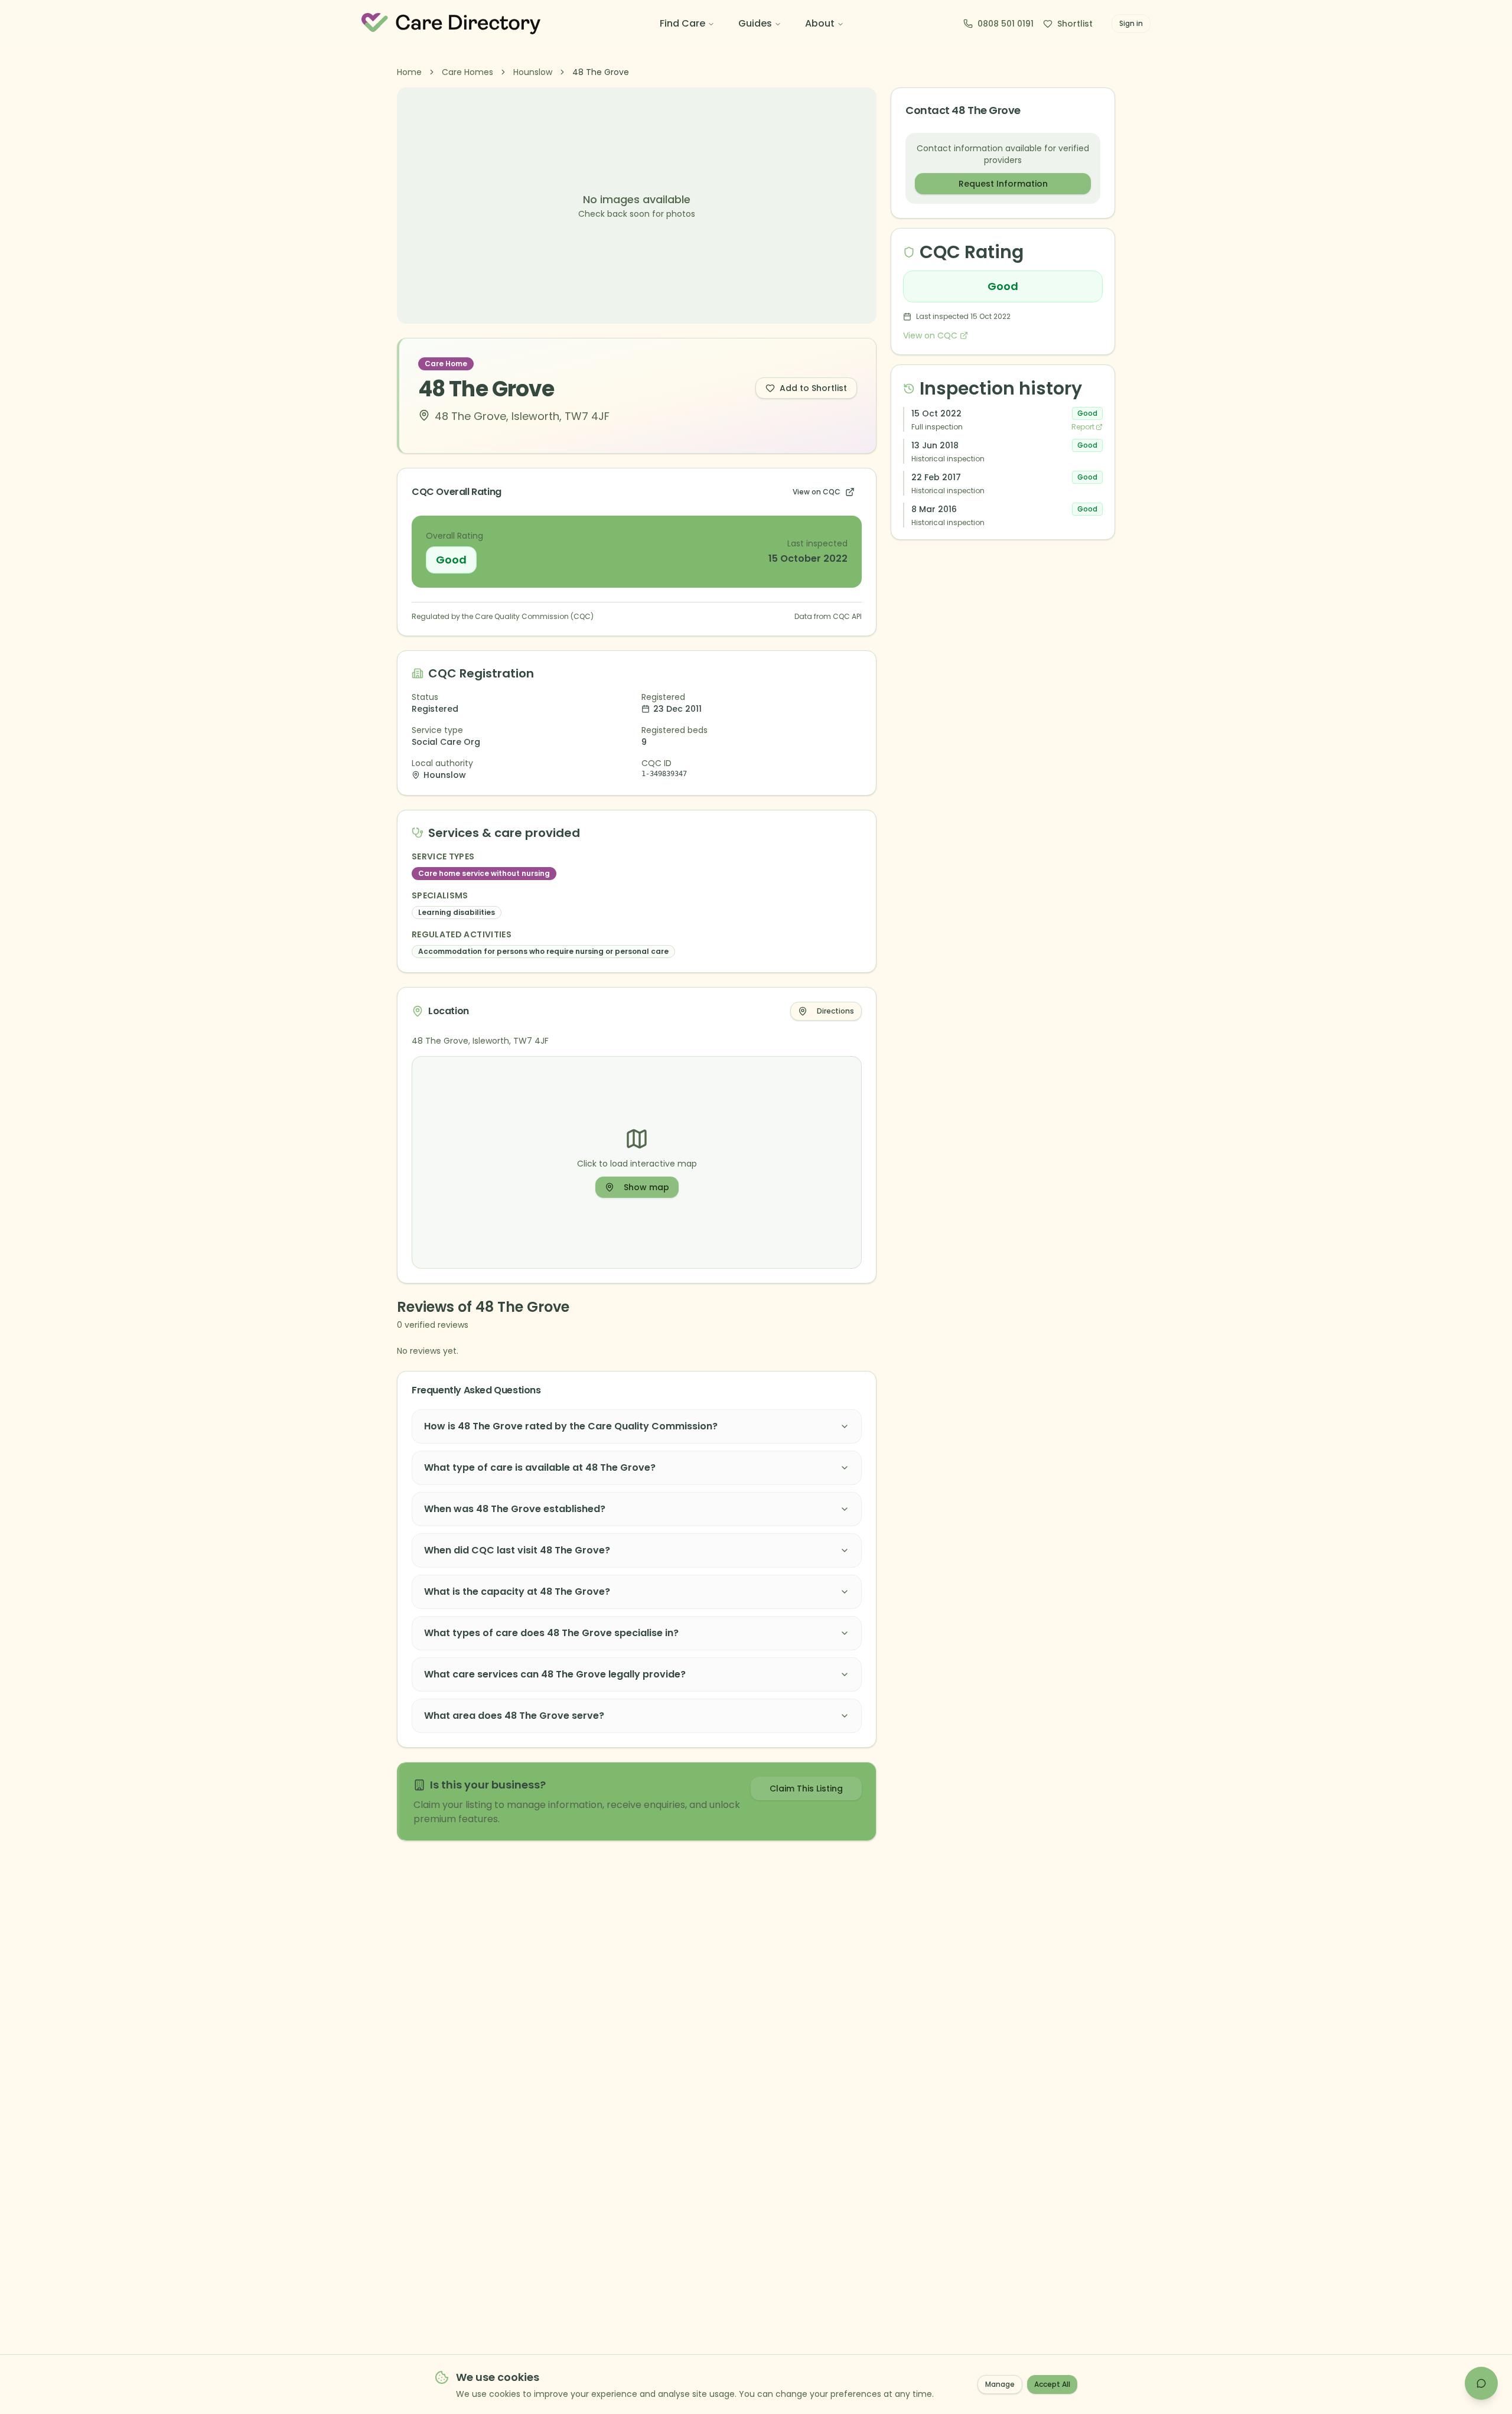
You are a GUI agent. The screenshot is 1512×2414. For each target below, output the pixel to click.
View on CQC (817, 492)
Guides (755, 23)
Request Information (1003, 184)
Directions (835, 1011)
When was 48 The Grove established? (515, 1509)
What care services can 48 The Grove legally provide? (555, 1674)
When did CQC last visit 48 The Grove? (517, 1550)
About (820, 23)
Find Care (682, 23)
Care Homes (467, 72)
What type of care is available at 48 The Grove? (540, 1467)
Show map (646, 1187)
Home (409, 72)
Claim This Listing (806, 1788)
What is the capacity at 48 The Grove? (517, 1592)
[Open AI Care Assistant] (1481, 2383)
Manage (1000, 2384)
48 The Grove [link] (601, 72)
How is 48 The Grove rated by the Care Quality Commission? (571, 1426)
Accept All (1052, 2384)
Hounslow (533, 72)
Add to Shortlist (813, 388)
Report (1083, 427)
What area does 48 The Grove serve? (514, 1716)
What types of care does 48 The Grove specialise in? (551, 1633)
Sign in (1131, 23)
